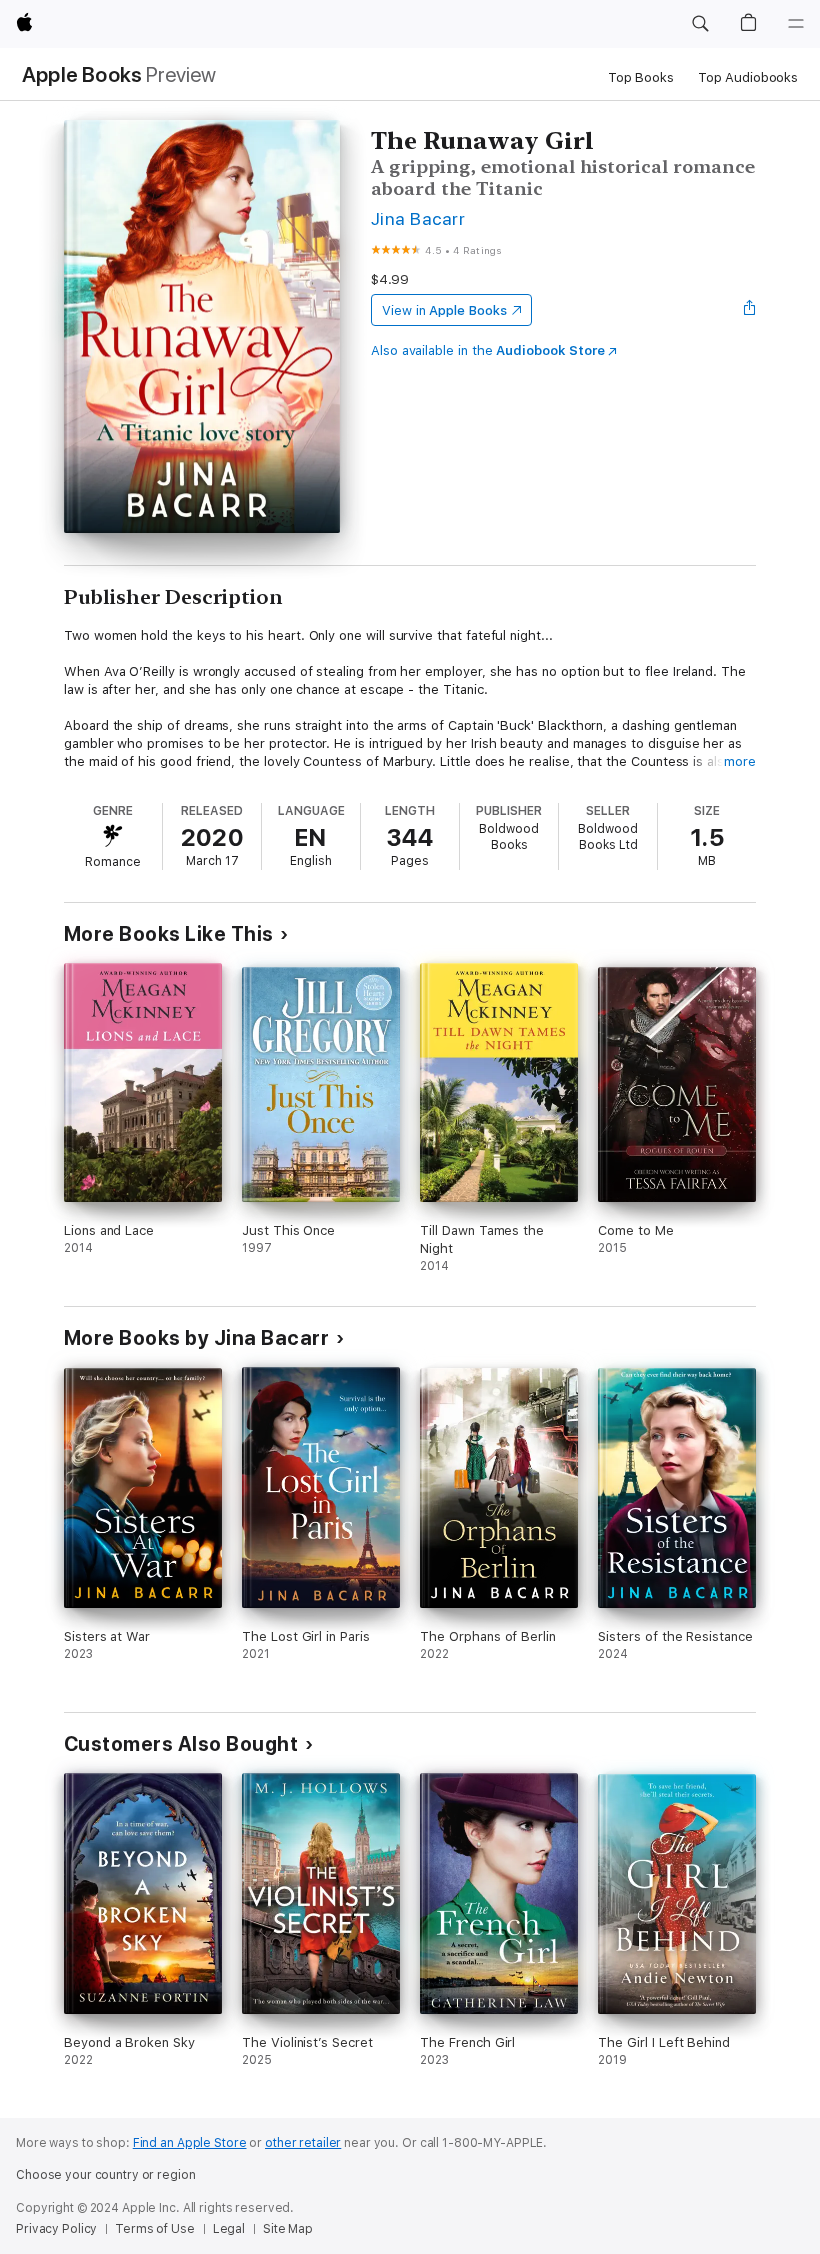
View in (444, 310)
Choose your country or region (106, 2175)
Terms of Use (155, 2229)
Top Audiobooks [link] (748, 77)
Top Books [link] (641, 77)
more (740, 761)
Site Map (288, 2229)
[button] (700, 24)
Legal (229, 2229)
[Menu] (796, 24)
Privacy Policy (56, 2229)
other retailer (303, 2143)
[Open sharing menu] (750, 310)
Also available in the (488, 350)
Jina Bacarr (418, 218)
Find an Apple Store (190, 2143)
